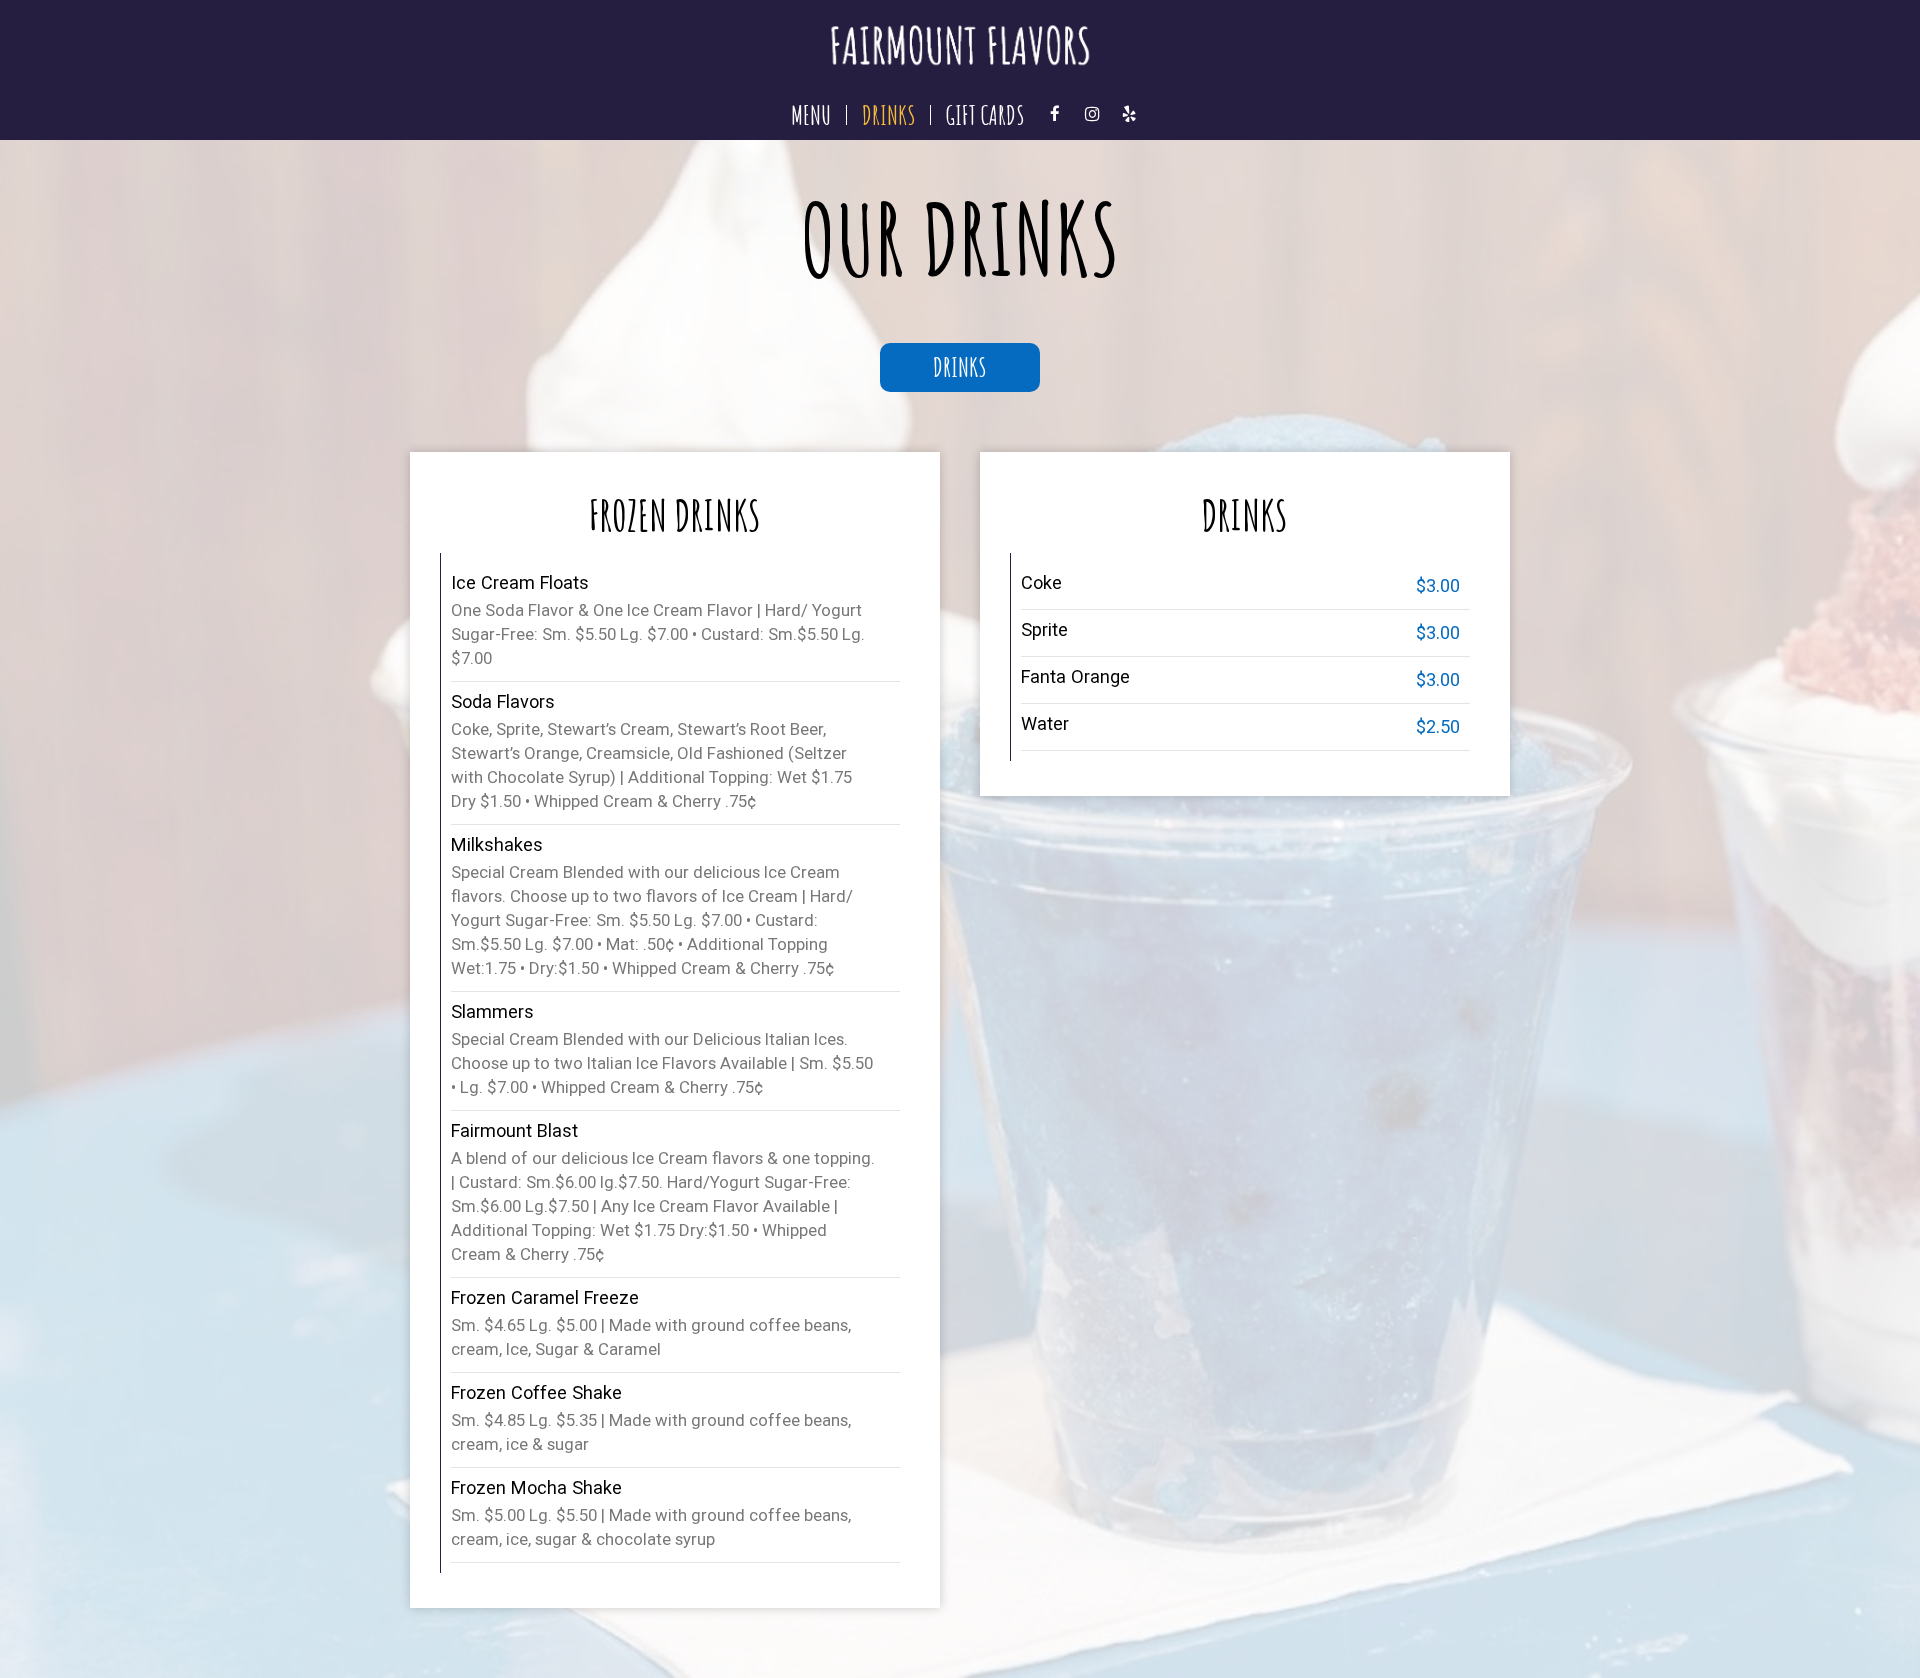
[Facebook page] (1055, 114)
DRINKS (888, 115)
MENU (811, 115)
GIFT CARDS (985, 115)
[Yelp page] (1129, 114)
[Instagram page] (1092, 114)
